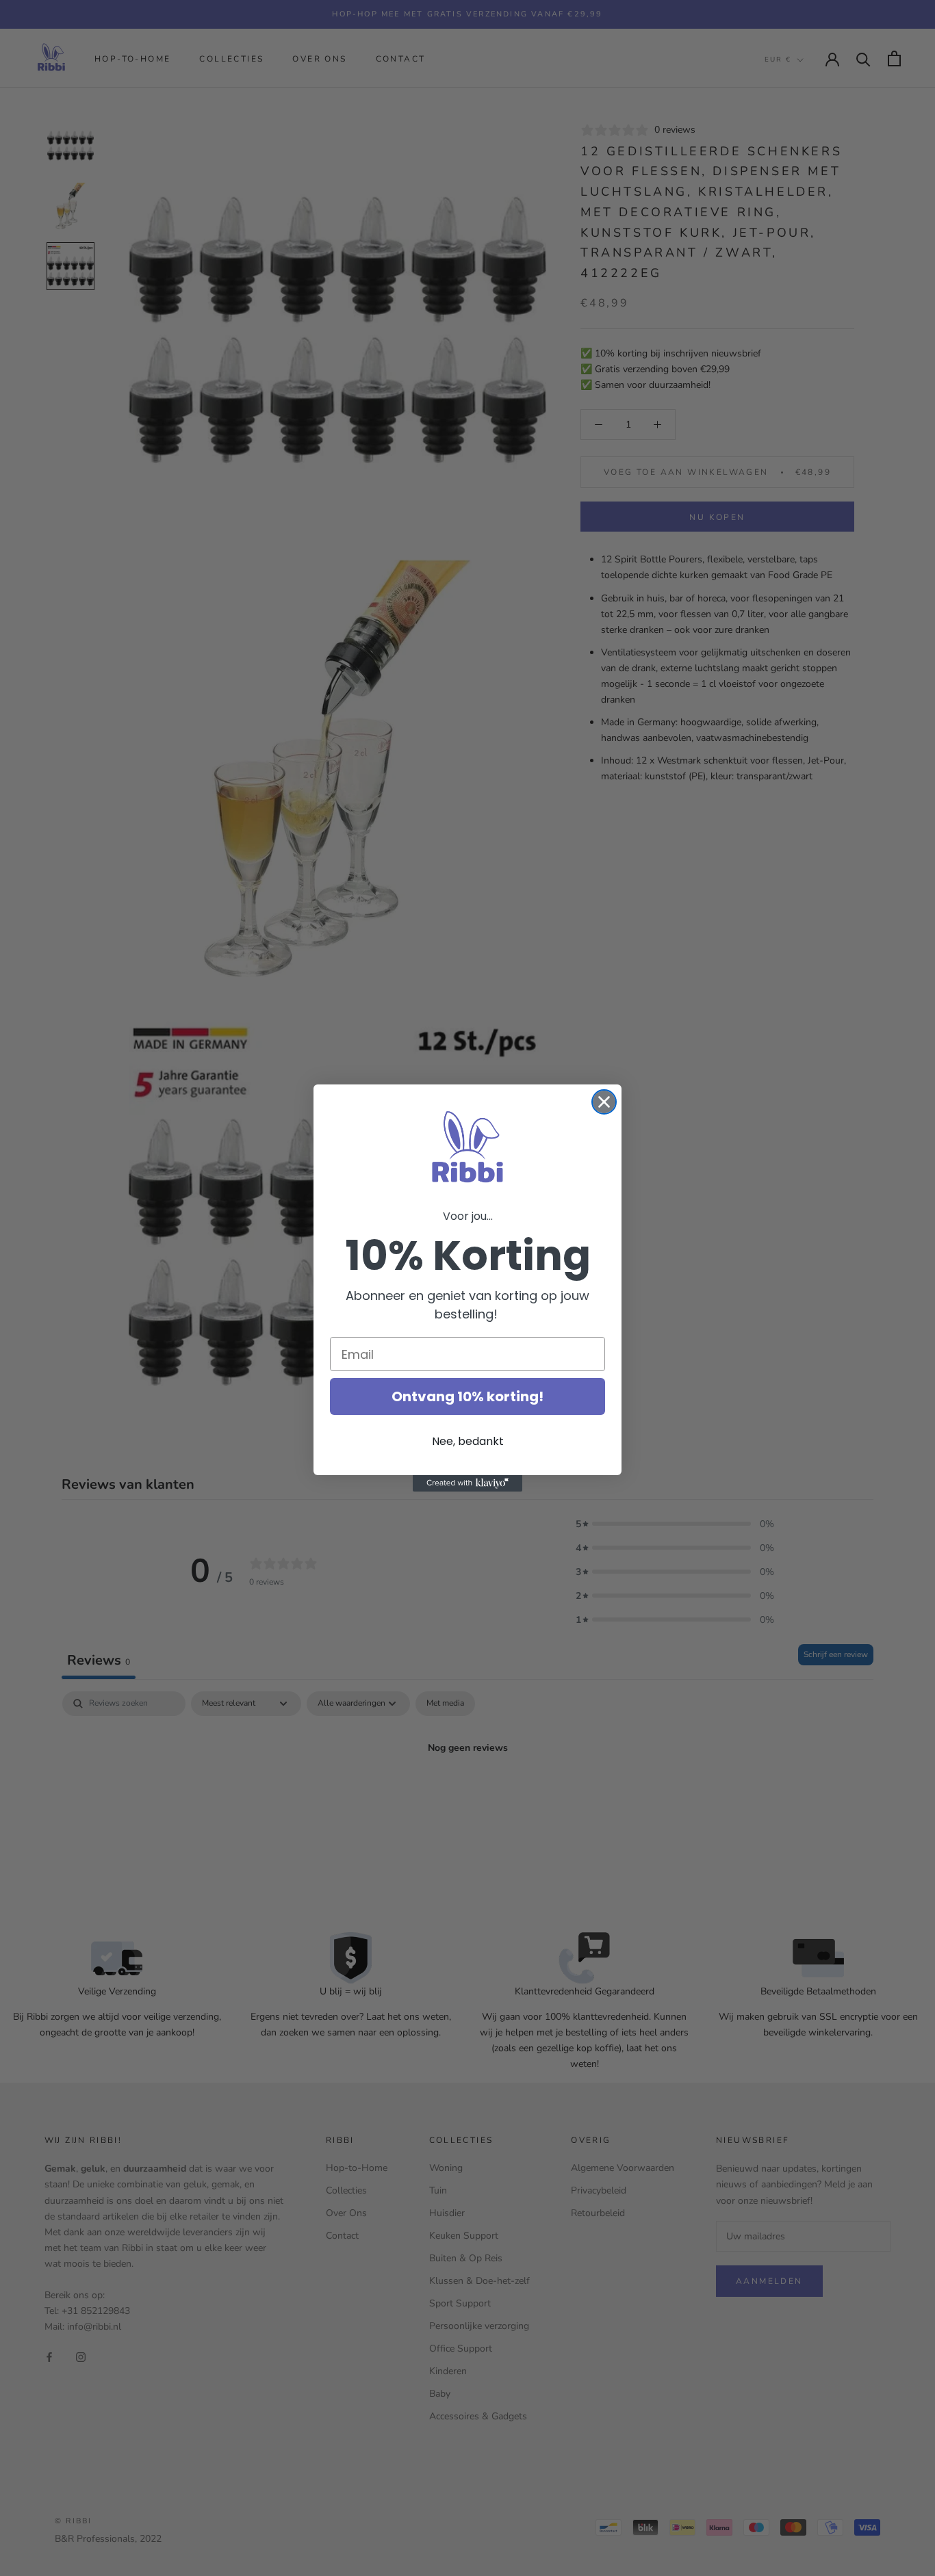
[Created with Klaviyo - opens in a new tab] (467, 1483)
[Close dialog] (604, 1102)
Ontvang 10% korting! (467, 1396)
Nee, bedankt (468, 1441)
